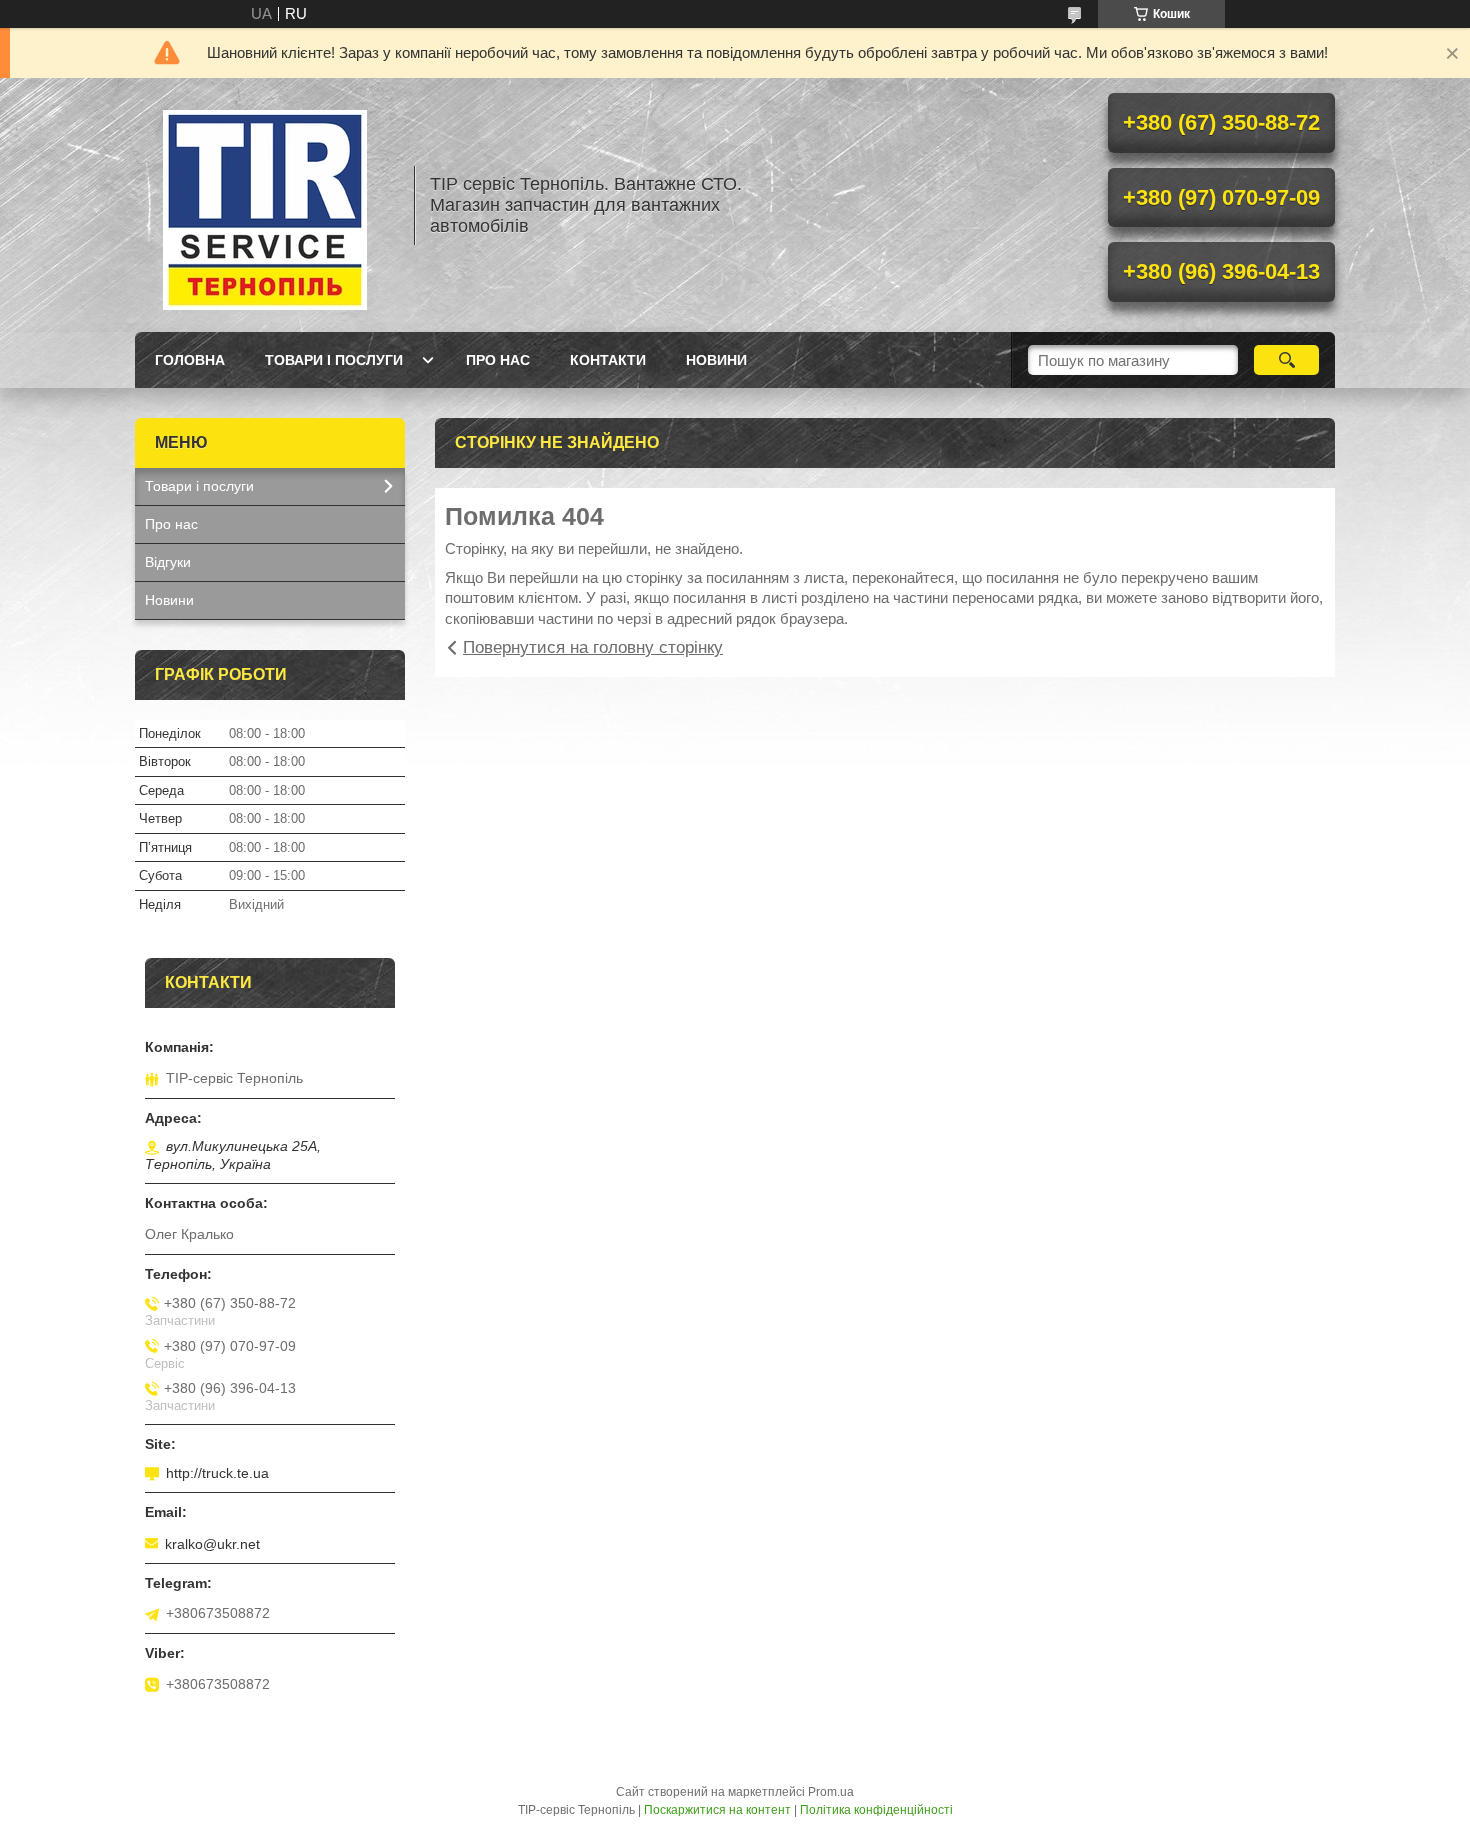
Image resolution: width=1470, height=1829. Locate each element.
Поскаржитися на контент (717, 1810)
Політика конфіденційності (876, 1810)
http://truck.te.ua (217, 1473)
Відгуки (168, 562)
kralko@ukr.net (212, 1544)
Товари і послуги (334, 360)
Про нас (498, 360)
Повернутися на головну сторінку (593, 647)
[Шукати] (1286, 360)
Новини (716, 360)
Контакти (608, 360)
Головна (190, 360)
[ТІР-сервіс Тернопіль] (265, 205)
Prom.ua (831, 1792)
